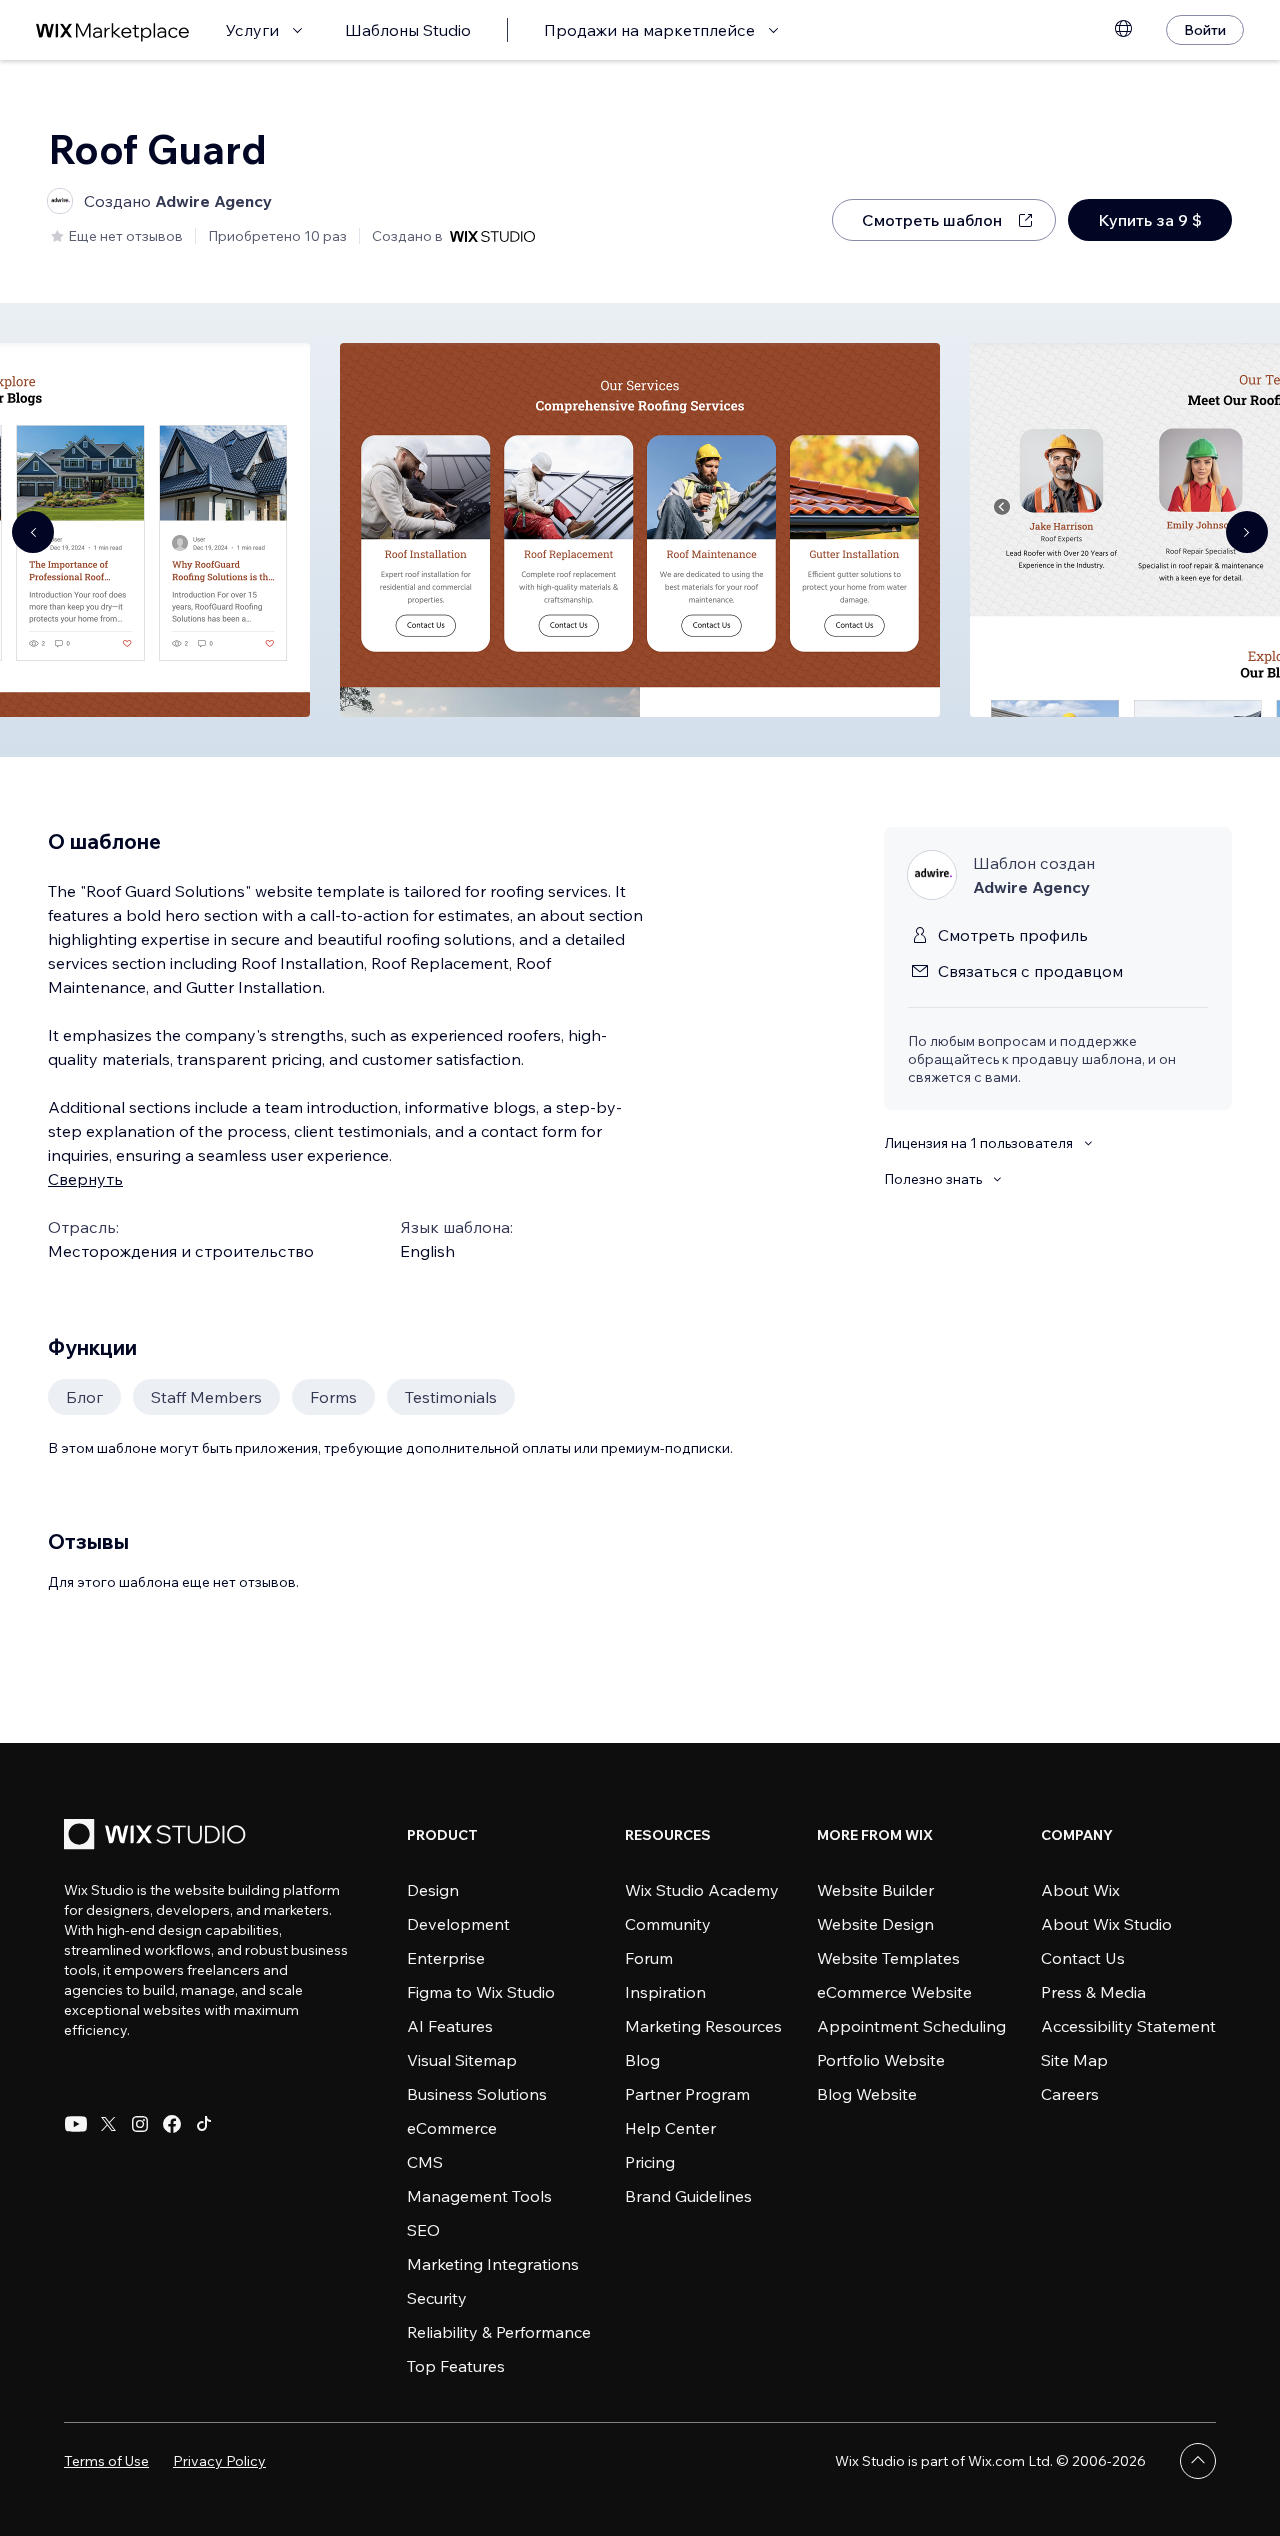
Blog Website (867, 2094)
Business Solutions (477, 2094)
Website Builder (875, 1890)
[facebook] (172, 2124)
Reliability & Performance (499, 2332)
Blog (642, 2060)
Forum (649, 1958)
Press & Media (1093, 1992)
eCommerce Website (894, 1992)
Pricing (650, 2162)
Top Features (456, 2366)
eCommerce (452, 2128)
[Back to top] (1198, 2461)
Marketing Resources (703, 2026)
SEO (423, 2230)
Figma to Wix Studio (481, 1992)
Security (437, 2298)
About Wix (1080, 1890)
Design (433, 1890)
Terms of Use (106, 2461)
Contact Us (1083, 1958)
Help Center (670, 2128)
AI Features (450, 2026)
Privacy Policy (219, 2461)
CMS (425, 2162)
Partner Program (687, 2094)
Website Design (875, 1924)
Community (668, 1924)
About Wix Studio (1106, 1924)
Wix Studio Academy (702, 1890)
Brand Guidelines (688, 2196)
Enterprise (446, 1958)
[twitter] (108, 2124)
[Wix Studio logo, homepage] (158, 1836)
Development (458, 1924)
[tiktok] (204, 2124)
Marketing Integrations (493, 2264)
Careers (1070, 2094)
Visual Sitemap (462, 2060)
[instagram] (140, 2124)
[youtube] (76, 2124)
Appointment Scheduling (911, 2026)
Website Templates (888, 1958)
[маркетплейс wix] (113, 30)
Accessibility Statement (1128, 2026)
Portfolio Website (881, 2060)
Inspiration (665, 1992)
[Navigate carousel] (33, 532)
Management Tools (479, 2196)
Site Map (1074, 2060)
